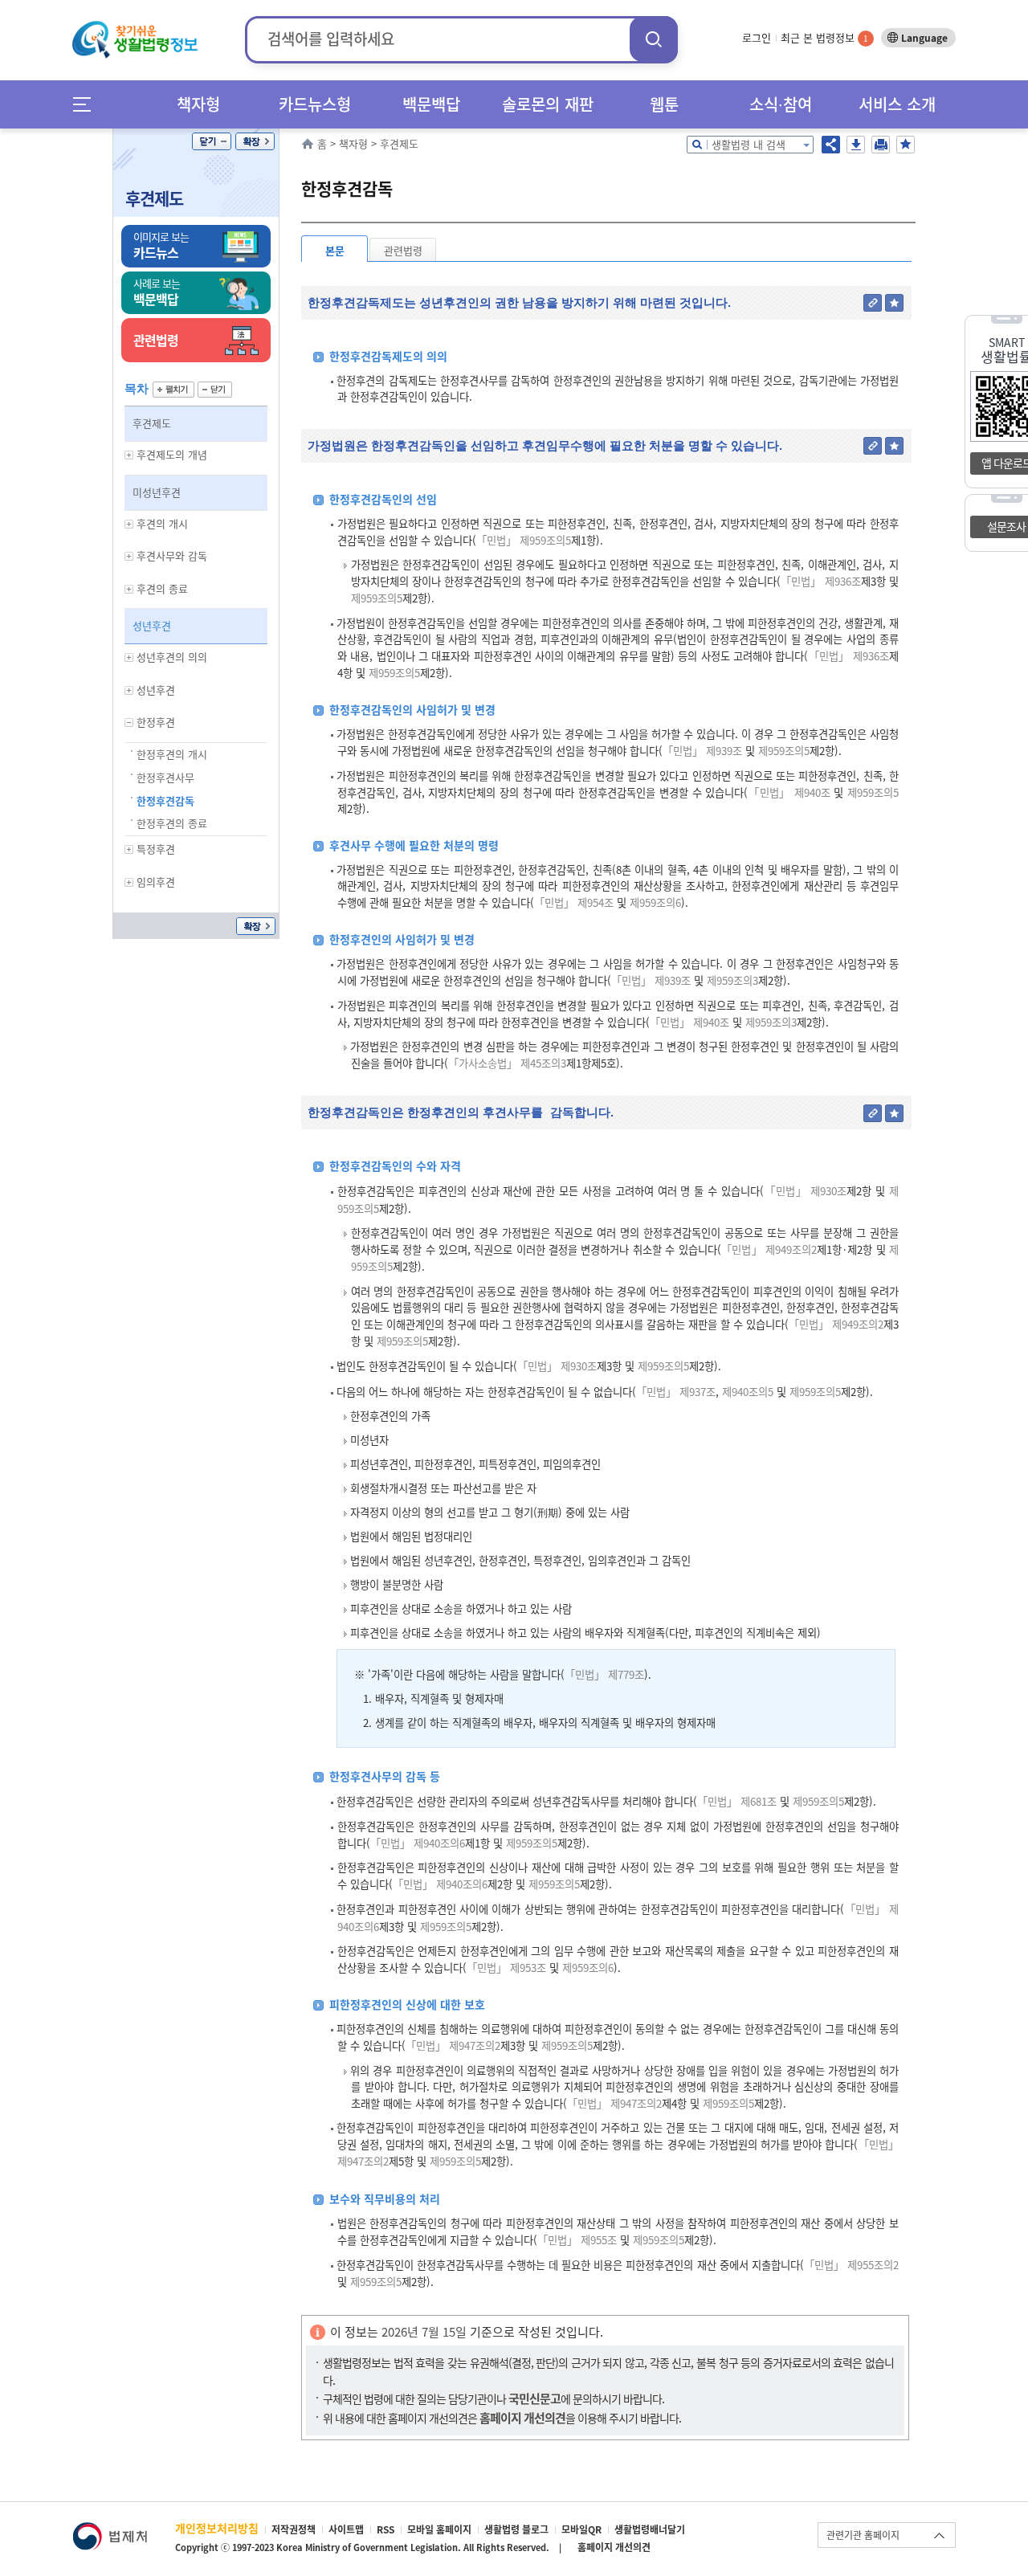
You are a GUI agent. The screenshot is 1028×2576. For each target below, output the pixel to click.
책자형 (198, 104)
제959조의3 (731, 980)
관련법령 (403, 250)
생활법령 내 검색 (749, 144)
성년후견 (152, 625)
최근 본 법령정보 (824, 37)
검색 (654, 39)
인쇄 (881, 145)
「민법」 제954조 (574, 902)
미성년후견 (157, 492)
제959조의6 (654, 902)
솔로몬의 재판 (548, 104)
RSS (385, 2529)
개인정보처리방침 (217, 2528)
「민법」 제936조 (821, 581)
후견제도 (154, 198)
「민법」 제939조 (702, 751)
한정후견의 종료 (172, 823)
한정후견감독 (165, 800)
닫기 (212, 141)
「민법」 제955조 (577, 2240)
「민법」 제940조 (789, 792)
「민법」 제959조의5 (524, 540)
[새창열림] (110, 2530)
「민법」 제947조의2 (453, 2045)
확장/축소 (255, 141)
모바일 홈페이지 (439, 2529)
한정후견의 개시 (172, 754)
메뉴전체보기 (87, 104)
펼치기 (173, 390)
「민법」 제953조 (506, 1968)
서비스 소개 (897, 104)
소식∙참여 (781, 104)
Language (924, 38)
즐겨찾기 (906, 145)
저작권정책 (294, 2529)
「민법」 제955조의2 (851, 2265)
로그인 (757, 37)
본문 (335, 250)
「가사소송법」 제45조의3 (507, 1063)
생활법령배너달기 (650, 2529)
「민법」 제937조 (676, 1392)
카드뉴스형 (315, 104)
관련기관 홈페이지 (863, 2535)
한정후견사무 (165, 777)
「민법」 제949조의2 (769, 1249)
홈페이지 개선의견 (614, 2547)
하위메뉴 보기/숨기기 (129, 455)
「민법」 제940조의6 (418, 1843)
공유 (831, 145)
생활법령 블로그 (516, 2529)
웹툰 (664, 104)
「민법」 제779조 (604, 1674)
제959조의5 (377, 598)
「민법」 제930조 (805, 1191)
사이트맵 (346, 2529)
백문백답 (431, 104)
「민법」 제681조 (737, 1801)
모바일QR (581, 2529)
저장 (856, 145)
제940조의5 (746, 1392)
